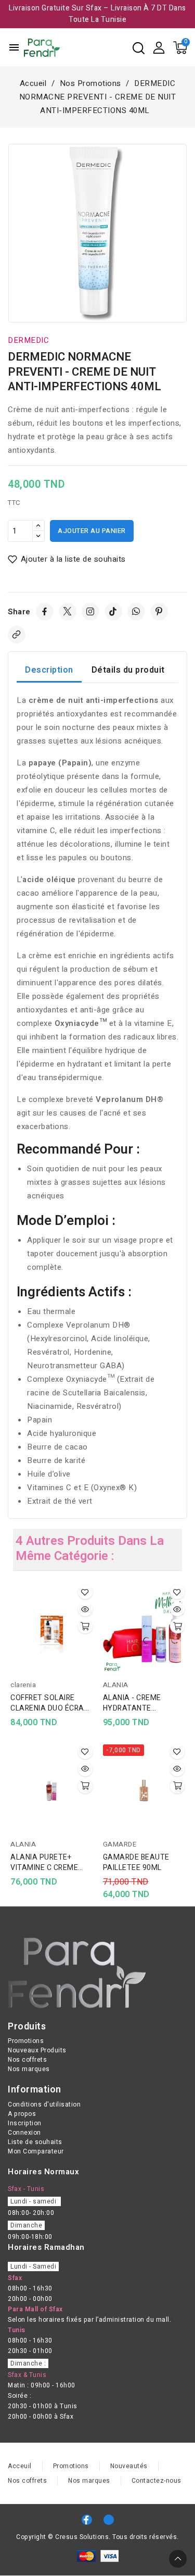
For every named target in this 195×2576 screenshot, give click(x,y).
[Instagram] (90, 612)
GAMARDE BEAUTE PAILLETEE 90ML (136, 1863)
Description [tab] (49, 670)
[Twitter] (68, 612)
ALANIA (116, 1685)
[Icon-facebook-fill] (87, 2520)
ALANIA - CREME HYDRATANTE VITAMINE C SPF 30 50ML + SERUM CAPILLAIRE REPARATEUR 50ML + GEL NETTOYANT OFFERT (140, 1703)
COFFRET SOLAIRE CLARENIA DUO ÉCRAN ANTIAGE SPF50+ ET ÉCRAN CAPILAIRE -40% (50, 1703)
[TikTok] (113, 612)
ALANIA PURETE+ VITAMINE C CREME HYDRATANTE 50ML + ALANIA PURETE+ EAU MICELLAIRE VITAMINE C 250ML (49, 1863)
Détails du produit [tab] (128, 670)
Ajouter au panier (92, 531)
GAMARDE (120, 1844)
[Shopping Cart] (180, 48)
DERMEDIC (28, 340)
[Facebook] (45, 612)
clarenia (23, 1685)
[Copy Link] (17, 635)
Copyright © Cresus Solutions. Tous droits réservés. (97, 2537)
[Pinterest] (159, 612)
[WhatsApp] (136, 612)
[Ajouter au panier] (85, 1626)
